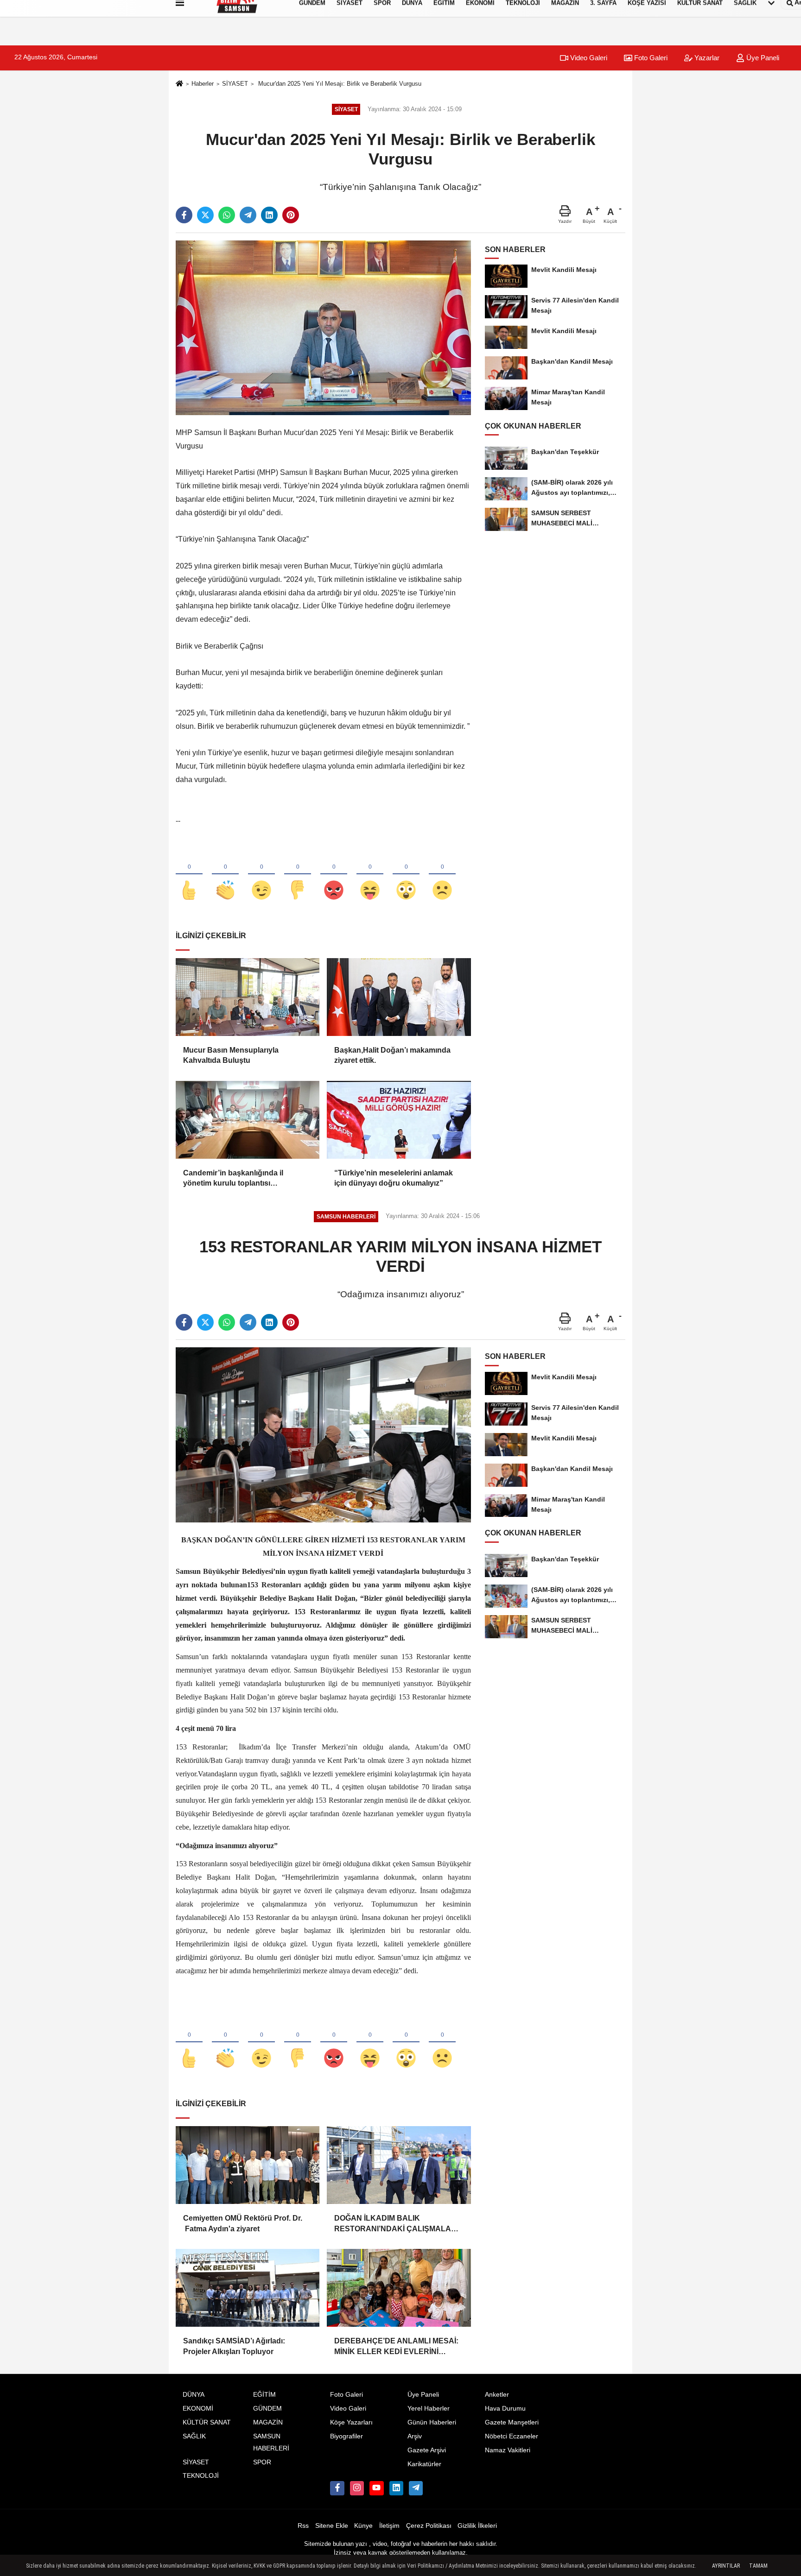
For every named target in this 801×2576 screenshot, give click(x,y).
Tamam (758, 2566)
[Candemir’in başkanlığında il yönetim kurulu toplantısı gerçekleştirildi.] (248, 1120)
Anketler (497, 2395)
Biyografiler (346, 2436)
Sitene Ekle (332, 2526)
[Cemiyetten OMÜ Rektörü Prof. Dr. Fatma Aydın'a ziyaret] (248, 2165)
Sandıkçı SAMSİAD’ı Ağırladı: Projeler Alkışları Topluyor (234, 2346)
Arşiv (415, 2436)
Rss (303, 2526)
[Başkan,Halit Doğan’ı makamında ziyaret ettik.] (399, 997)
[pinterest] (291, 215)
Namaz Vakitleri (508, 2450)
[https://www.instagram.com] (357, 2488)
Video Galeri (588, 58)
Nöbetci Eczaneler (512, 2436)
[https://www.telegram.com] (416, 2488)
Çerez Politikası (429, 2526)
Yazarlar (706, 58)
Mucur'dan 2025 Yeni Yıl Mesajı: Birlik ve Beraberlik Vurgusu (339, 84)
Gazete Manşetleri (512, 2422)
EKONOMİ (198, 2409)
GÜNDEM (267, 2409)
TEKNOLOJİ (201, 2476)
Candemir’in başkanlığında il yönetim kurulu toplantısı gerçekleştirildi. (233, 1179)
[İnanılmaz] (406, 875)
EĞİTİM (264, 2395)
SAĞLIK (194, 2436)
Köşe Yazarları (351, 2422)
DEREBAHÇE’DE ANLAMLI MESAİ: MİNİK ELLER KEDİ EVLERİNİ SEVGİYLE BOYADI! (396, 2347)
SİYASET (235, 84)
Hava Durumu (505, 2409)
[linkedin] (269, 215)
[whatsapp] (227, 215)
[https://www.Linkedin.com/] (396, 2488)
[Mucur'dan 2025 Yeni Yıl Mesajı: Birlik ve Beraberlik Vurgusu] (323, 327)
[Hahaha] (370, 875)
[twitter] (205, 215)
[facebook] (184, 215)
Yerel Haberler (429, 2409)
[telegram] (248, 215)
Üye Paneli (762, 58)
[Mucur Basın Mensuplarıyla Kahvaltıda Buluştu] (248, 997)
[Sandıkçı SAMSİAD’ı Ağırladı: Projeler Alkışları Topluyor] (248, 2288)
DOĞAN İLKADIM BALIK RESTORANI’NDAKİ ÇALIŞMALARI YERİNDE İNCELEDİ (396, 2224)
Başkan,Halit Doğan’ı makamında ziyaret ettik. (392, 1055)
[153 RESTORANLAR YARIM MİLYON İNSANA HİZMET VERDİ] (323, 1435)
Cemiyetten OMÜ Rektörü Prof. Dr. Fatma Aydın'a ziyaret (243, 2223)
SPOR (262, 2462)
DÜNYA (194, 2395)
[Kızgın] (334, 875)
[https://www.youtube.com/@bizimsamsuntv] (376, 2488)
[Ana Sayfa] (179, 84)
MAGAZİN (268, 2422)
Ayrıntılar (726, 2566)
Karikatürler (424, 2464)
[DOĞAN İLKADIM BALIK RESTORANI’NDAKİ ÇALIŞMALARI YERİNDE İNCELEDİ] (399, 2165)
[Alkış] (225, 875)
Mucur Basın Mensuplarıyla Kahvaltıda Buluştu (231, 1055)
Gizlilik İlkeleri (477, 2526)
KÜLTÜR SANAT (207, 2422)
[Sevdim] (261, 875)
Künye (363, 2526)
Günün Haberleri (432, 2422)
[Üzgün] (442, 875)
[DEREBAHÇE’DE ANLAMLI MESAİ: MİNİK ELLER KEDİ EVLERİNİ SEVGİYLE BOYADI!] (399, 2288)
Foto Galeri (650, 58)
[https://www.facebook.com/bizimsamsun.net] (337, 2488)
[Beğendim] (189, 875)
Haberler (203, 84)
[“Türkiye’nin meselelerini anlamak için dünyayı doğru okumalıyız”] (399, 1120)
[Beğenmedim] (298, 875)
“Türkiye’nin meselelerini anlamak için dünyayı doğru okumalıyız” (394, 1178)
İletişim (389, 2526)
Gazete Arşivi (427, 2450)
